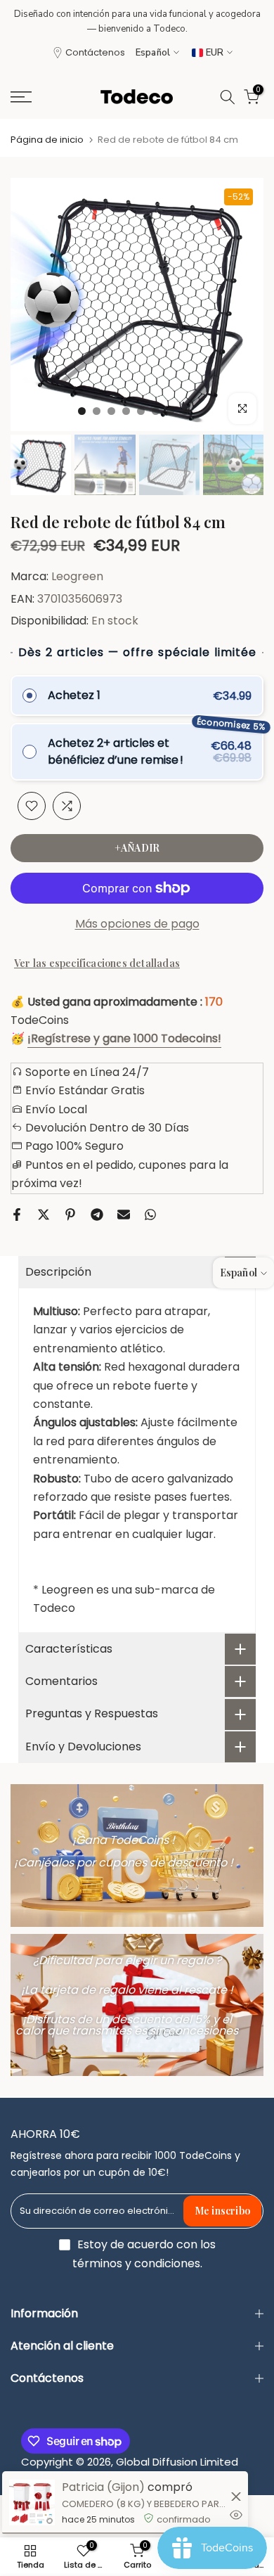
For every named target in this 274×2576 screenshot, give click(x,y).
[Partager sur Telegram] (97, 1215)
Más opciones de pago (137, 924)
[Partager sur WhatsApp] (150, 1215)
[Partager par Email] (124, 1215)
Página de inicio (47, 140)
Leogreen (77, 576)
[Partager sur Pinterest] (70, 1215)
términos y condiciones (136, 2264)
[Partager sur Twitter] (44, 1215)
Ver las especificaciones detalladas (97, 963)
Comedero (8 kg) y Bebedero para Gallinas (144, 2504)
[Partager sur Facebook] (17, 1215)
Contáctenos (95, 52)
